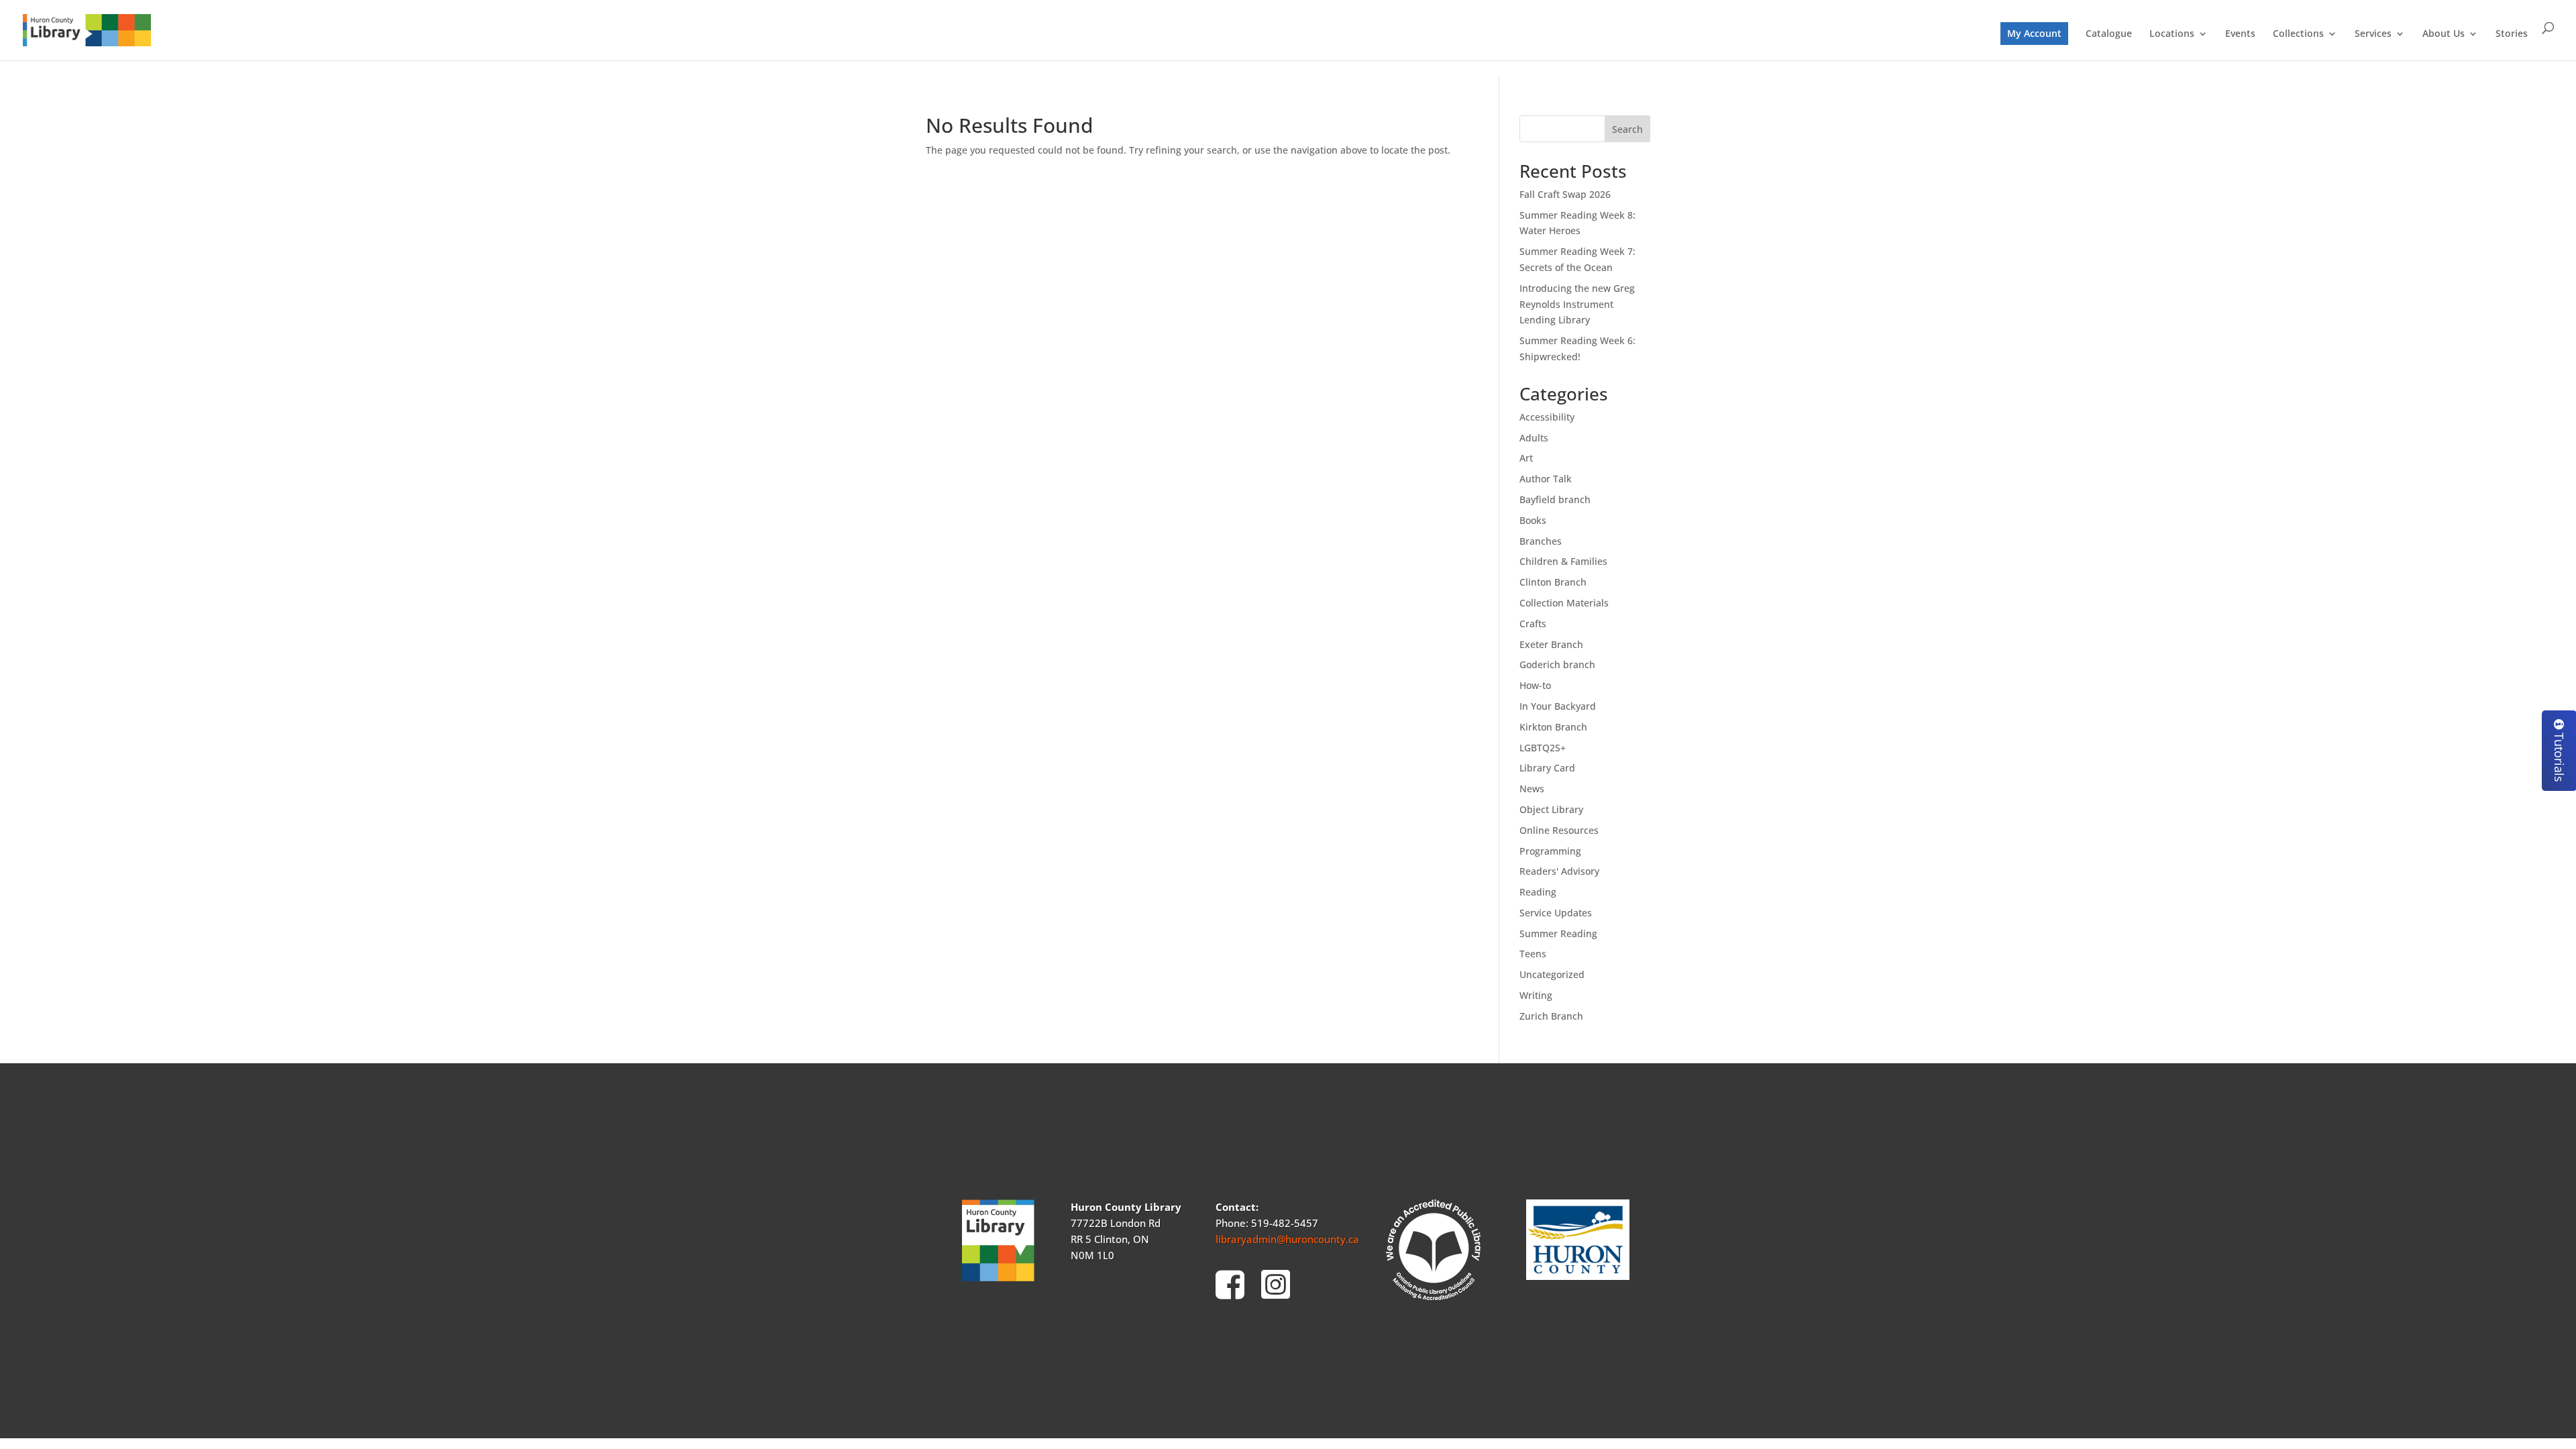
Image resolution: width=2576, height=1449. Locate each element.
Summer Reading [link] (1558, 933)
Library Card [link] (1547, 768)
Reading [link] (1538, 892)
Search (1627, 129)
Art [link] (1526, 458)
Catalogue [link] (2109, 34)
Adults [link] (1534, 438)
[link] (87, 29)
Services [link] (2373, 34)
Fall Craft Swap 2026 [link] (1565, 194)
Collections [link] (2298, 34)
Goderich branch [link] (1557, 664)
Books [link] (1533, 520)
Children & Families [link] (1563, 561)
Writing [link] (1536, 995)
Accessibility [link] (1547, 417)
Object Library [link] (1551, 809)
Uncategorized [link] (1552, 974)
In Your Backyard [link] (1558, 706)
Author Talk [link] (1546, 479)
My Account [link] (2034, 33)
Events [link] (2240, 34)
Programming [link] (1550, 851)
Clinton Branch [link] (1553, 582)
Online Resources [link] (1559, 830)
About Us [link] (2444, 34)
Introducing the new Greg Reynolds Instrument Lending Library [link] (1577, 304)
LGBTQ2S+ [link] (1543, 748)
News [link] (1532, 789)
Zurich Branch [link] (1551, 1016)
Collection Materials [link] (1564, 603)
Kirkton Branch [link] (1553, 727)
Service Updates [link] (1556, 913)
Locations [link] (2172, 34)
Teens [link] (1533, 954)
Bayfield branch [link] (1555, 499)
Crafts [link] (1533, 624)
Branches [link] (1541, 541)
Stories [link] (2512, 34)
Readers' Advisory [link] (1559, 871)
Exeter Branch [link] (1551, 644)
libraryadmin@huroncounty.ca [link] (1287, 1239)
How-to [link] (1535, 685)
